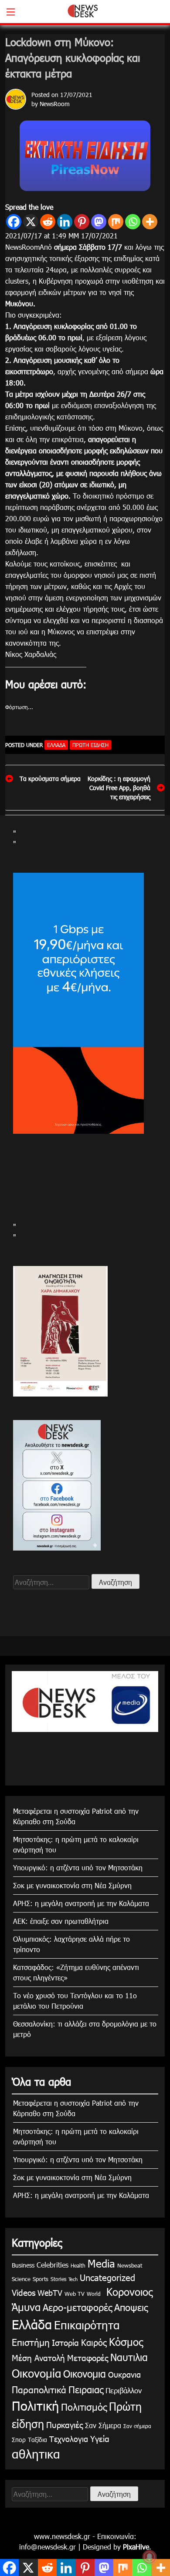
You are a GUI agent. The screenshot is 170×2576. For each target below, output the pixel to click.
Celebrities (53, 2265)
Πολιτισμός (84, 2407)
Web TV (75, 2294)
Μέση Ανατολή (38, 2357)
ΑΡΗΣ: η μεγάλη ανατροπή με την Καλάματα (81, 1903)
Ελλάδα (56, 745)
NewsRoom (55, 104)
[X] (31, 222)
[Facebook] (14, 222)
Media (101, 2263)
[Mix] (116, 222)
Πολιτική (35, 2405)
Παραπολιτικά (39, 2389)
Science (21, 2279)
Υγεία (100, 2438)
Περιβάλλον (124, 2390)
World (94, 2294)
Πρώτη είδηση (90, 745)
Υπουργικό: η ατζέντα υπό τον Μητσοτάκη (78, 1868)
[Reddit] (48, 222)
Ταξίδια (37, 2440)
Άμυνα (26, 2307)
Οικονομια (85, 2373)
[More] (150, 222)
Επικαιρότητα (87, 2325)
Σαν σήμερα (137, 2426)
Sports (41, 2279)
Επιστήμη (31, 2342)
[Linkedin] (65, 222)
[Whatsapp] (133, 222)
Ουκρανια (124, 2374)
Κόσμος (126, 2342)
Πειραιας (86, 2389)
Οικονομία (36, 2373)
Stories (58, 2279)
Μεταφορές (88, 2357)
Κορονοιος (128, 2291)
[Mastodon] (99, 222)
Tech (73, 2279)
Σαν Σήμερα (103, 2425)
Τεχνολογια (69, 2439)
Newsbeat (130, 2265)
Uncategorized (107, 2277)
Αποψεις (131, 2307)
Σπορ (19, 2440)
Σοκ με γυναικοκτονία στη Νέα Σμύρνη (72, 1885)
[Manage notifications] (150, 2557)
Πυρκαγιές (65, 2424)
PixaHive (136, 2547)
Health (78, 2265)
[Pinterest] (82, 222)
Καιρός (94, 2342)
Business (23, 2265)
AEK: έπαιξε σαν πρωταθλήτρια (61, 1921)
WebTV (50, 2293)
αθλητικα (36, 2453)
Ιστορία (65, 2342)
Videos (24, 2292)
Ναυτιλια (129, 2357)
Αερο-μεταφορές (77, 2307)
